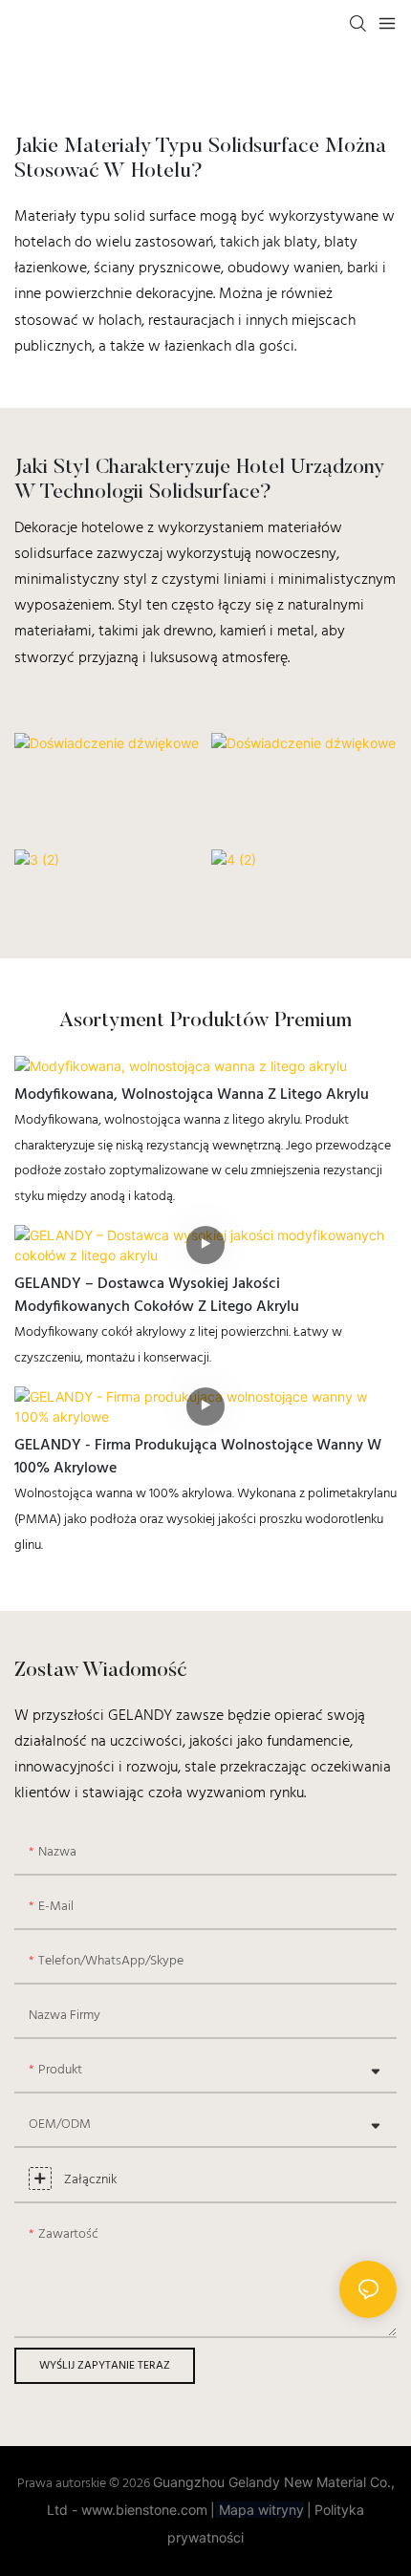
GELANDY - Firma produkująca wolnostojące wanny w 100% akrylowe (198, 1457)
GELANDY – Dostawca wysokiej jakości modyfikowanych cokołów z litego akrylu (157, 1296)
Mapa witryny (260, 2510)
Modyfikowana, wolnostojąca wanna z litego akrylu (192, 1095)
